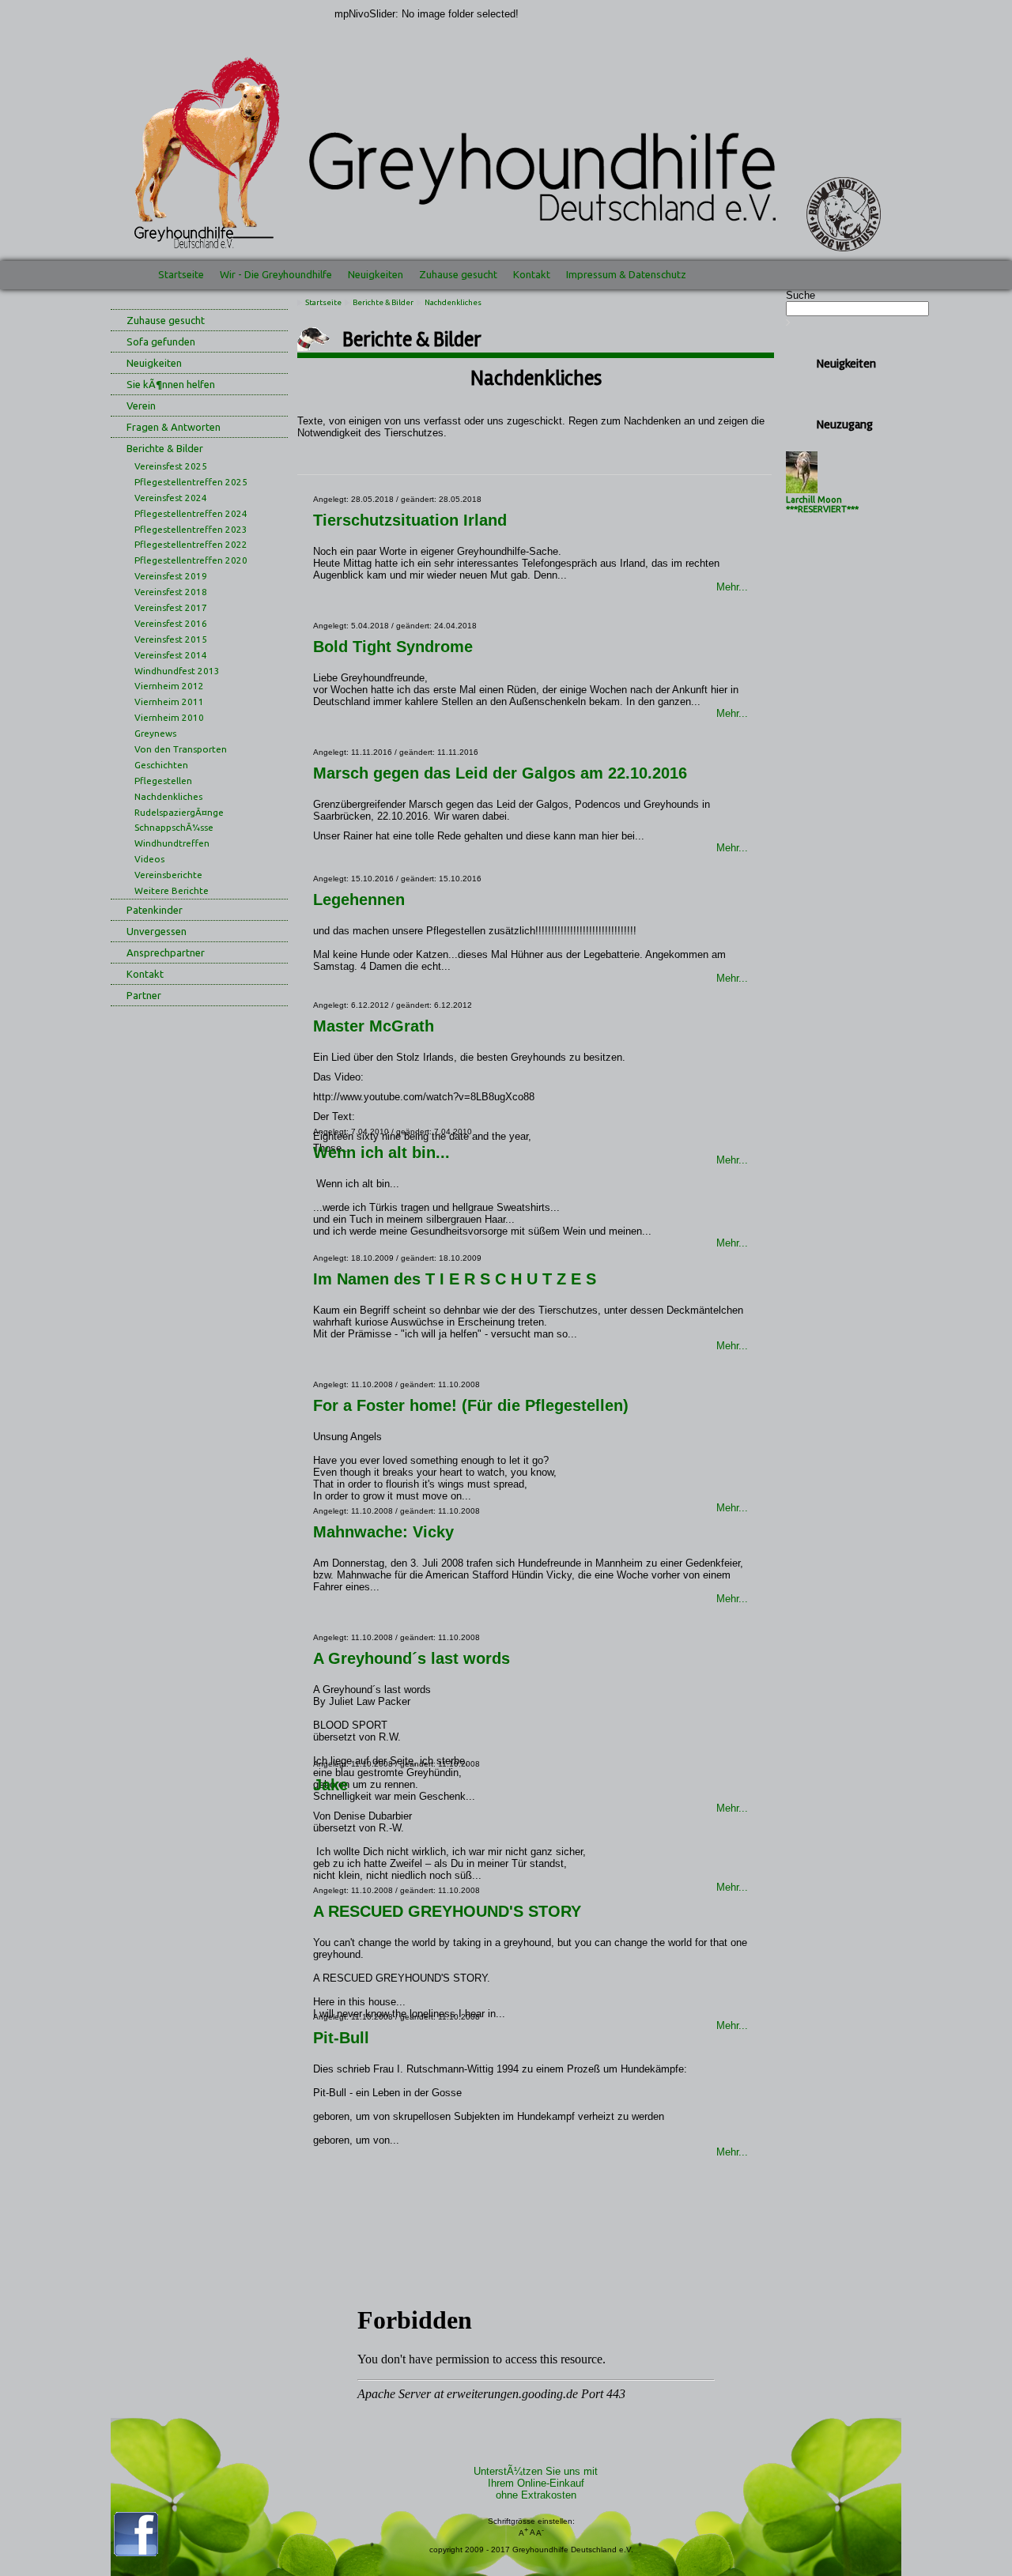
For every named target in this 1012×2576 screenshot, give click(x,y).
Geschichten (161, 765)
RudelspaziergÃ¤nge (179, 812)
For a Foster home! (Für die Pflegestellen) (471, 1405)
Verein (141, 405)
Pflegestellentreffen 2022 (191, 544)
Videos (149, 859)
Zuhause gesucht (458, 274)
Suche (801, 295)
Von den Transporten (181, 749)
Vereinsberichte (168, 875)
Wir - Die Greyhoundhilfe (276, 274)
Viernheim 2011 (169, 702)
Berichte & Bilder (165, 448)
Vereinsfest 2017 (171, 607)
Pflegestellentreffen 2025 (191, 482)
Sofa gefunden (161, 341)
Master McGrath (374, 1026)
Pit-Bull (341, 2038)
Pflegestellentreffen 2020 (191, 560)
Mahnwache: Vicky (383, 1532)
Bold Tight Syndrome (393, 647)
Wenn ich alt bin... (381, 1152)
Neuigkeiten (376, 274)
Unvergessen (157, 931)
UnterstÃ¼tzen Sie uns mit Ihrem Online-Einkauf (536, 2483)
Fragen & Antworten (174, 427)
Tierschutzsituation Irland (410, 520)
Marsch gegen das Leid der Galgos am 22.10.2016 (500, 773)
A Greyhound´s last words (412, 1658)
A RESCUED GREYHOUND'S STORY (447, 1911)
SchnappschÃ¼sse (174, 827)
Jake (330, 1785)
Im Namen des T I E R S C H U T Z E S (455, 1279)
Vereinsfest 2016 (171, 623)
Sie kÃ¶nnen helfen (171, 384)
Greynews (155, 733)
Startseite (181, 274)
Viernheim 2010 (169, 717)
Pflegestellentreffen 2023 (191, 529)
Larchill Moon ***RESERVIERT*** (822, 504)
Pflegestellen (163, 781)
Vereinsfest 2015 (171, 639)
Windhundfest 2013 (177, 671)
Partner (144, 995)
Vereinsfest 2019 (171, 576)
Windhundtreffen (172, 843)
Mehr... (732, 587)
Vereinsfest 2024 (171, 498)
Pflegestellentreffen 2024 (191, 513)
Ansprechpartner (166, 952)
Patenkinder (155, 910)
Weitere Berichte (172, 890)
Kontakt (532, 274)
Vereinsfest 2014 (171, 655)
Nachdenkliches (168, 796)
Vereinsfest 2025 (171, 466)
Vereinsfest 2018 (171, 592)
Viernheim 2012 (169, 686)
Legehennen (359, 900)
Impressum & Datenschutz (626, 274)
